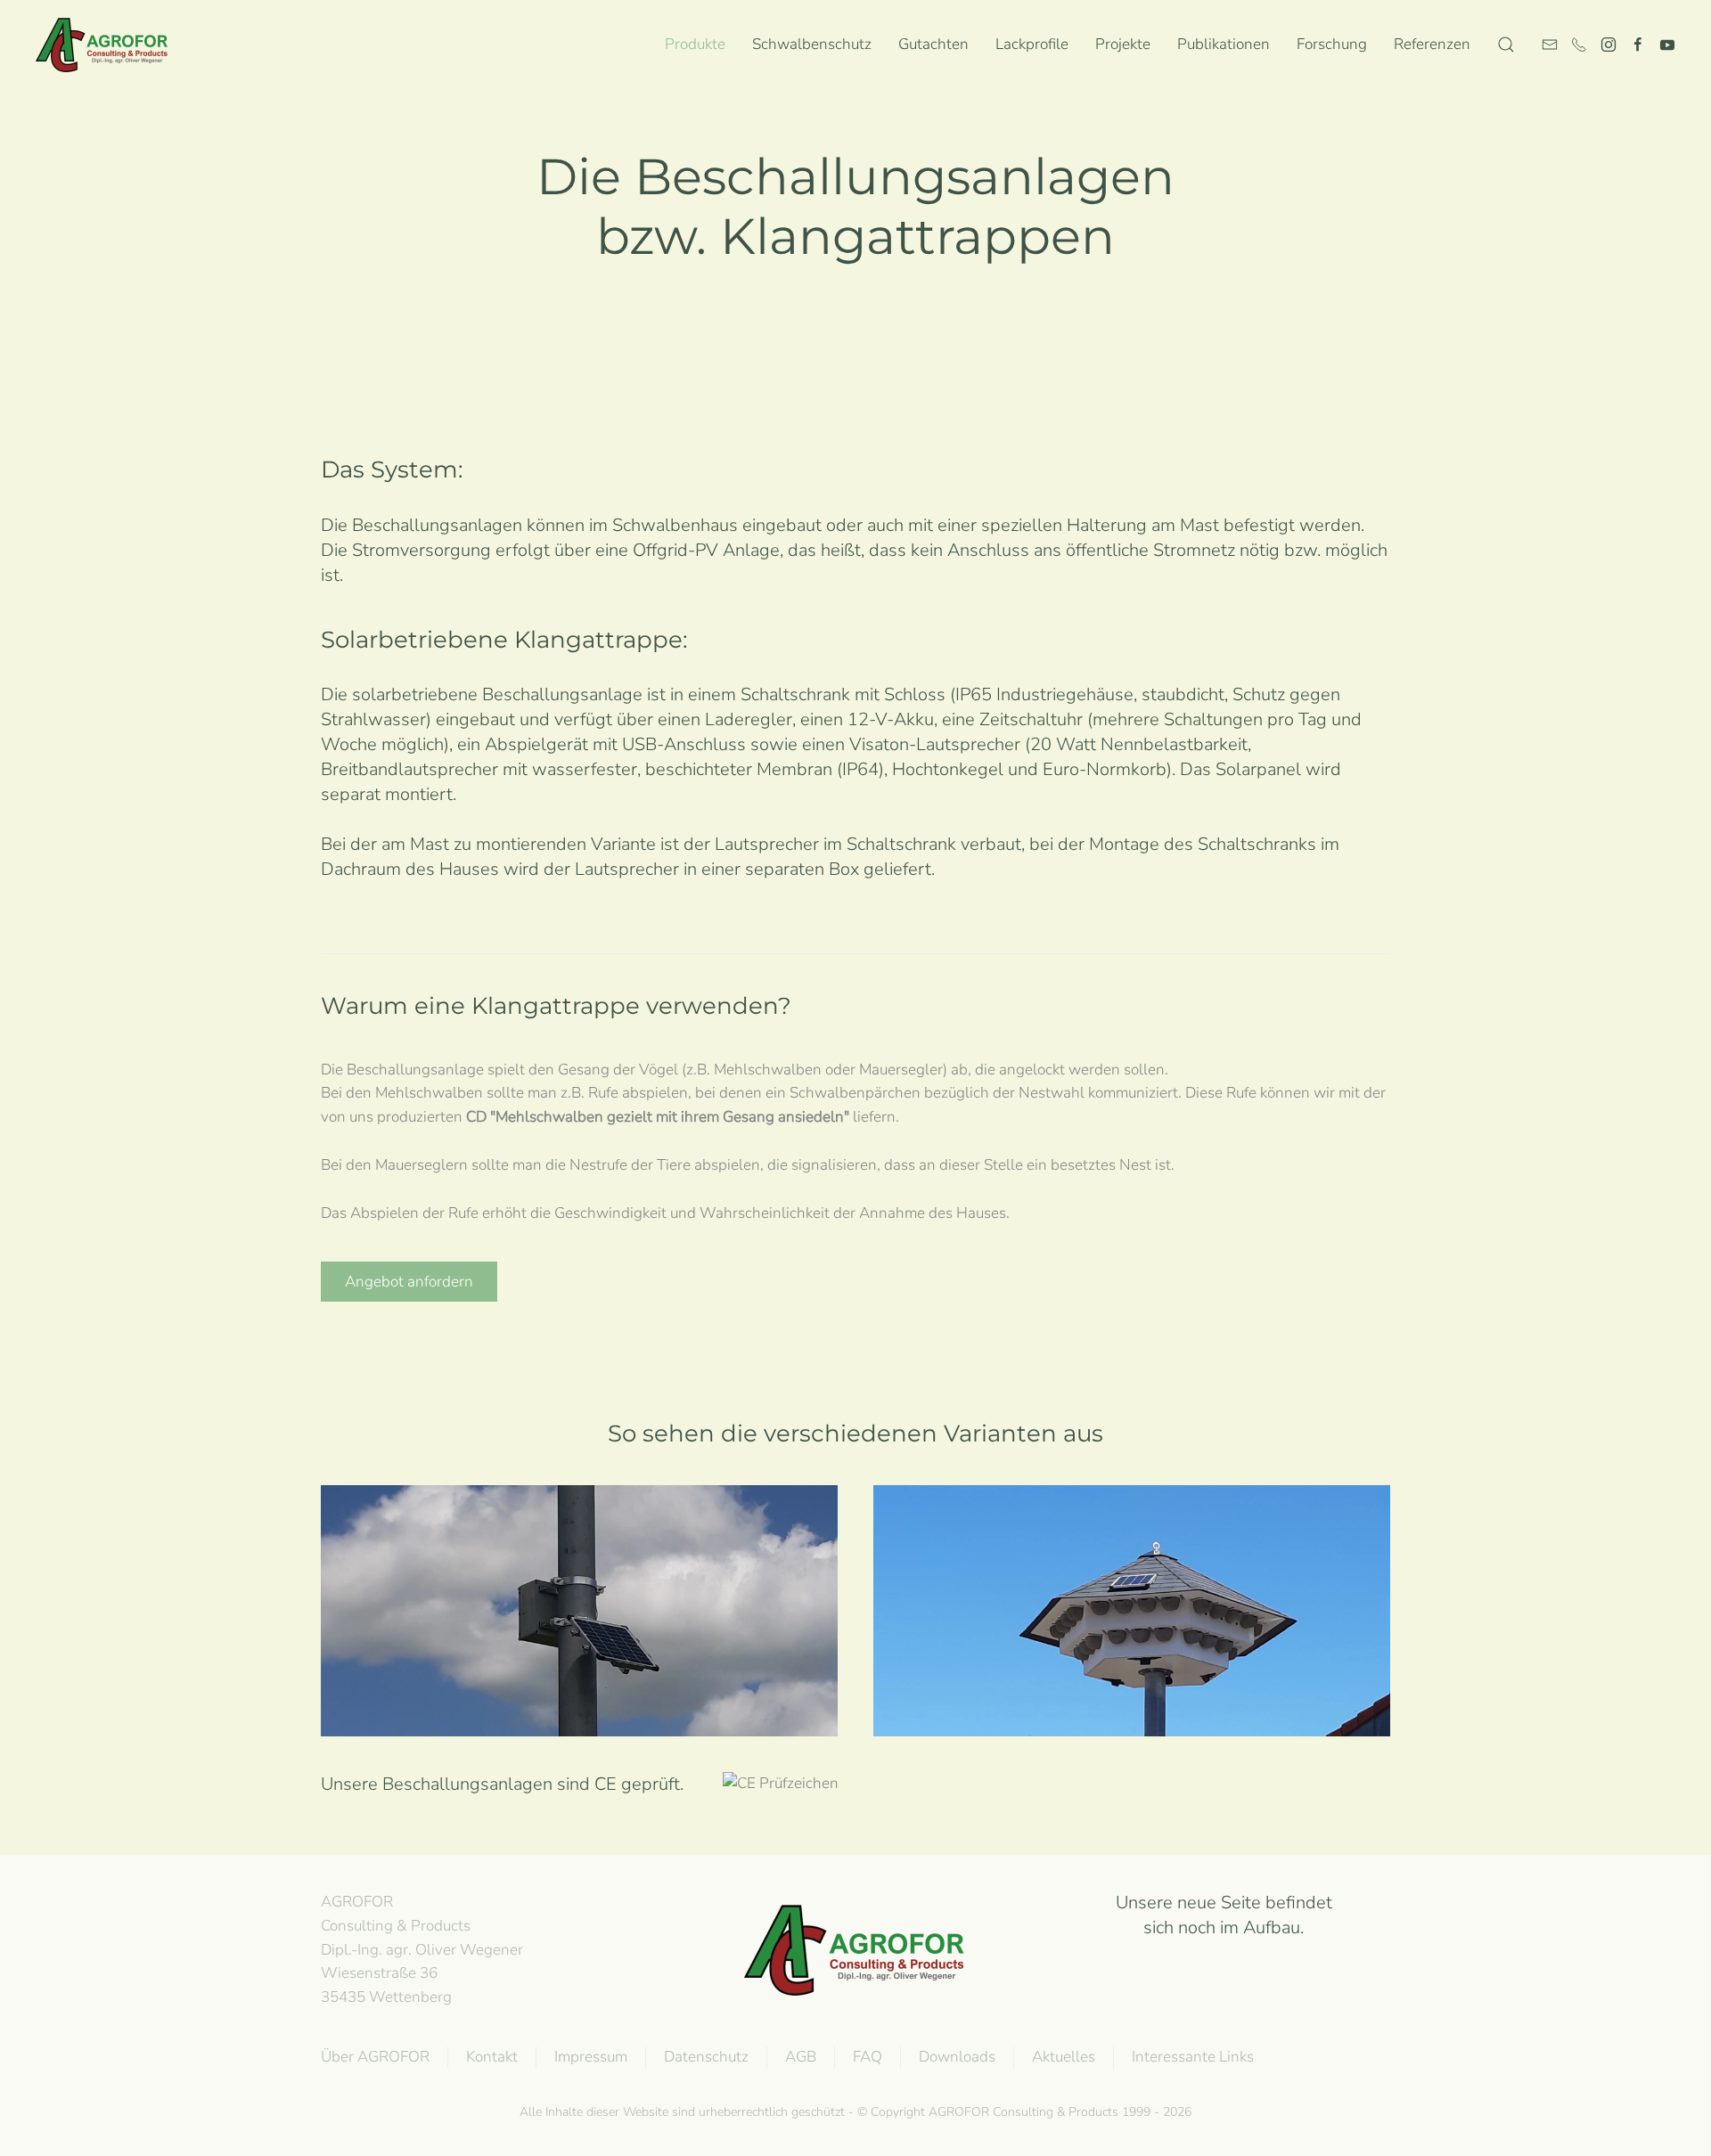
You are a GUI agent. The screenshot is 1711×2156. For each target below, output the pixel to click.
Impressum (591, 2057)
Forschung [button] (1332, 44)
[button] (1506, 45)
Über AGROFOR (375, 2057)
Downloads (957, 2057)
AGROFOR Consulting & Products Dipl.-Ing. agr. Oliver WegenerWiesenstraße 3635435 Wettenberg (422, 1949)
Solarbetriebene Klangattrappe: (504, 640)
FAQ (868, 2057)
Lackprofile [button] (1032, 44)
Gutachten (933, 44)
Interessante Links (1193, 2057)
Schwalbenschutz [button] (812, 44)
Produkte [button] (695, 44)
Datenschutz (706, 2057)
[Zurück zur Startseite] (106, 45)
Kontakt (492, 2057)
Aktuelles (1064, 2057)
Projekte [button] (1123, 44)
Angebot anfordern (409, 1282)
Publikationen (1224, 44)
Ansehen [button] (579, 1644)
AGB (801, 2057)
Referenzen (1432, 44)
